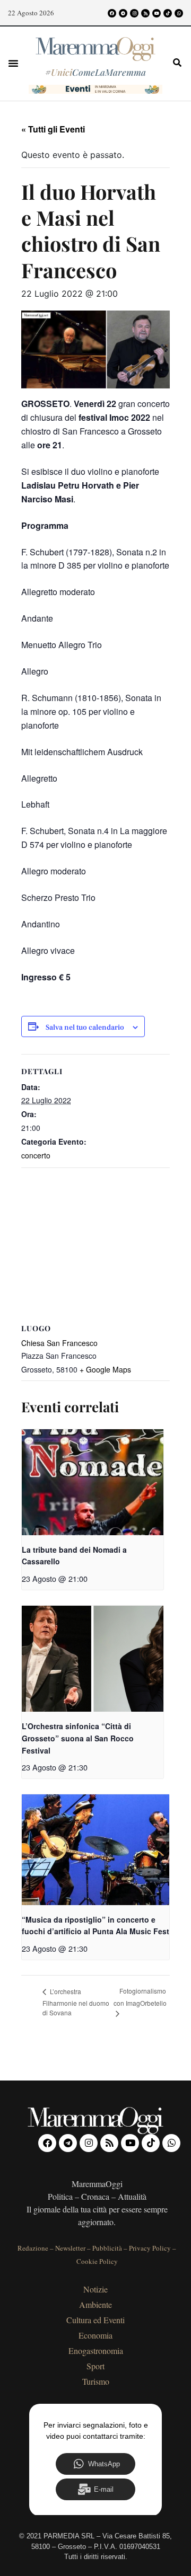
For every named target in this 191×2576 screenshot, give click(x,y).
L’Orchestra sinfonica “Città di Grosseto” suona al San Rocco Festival (78, 1738)
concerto (36, 1155)
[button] (13, 63)
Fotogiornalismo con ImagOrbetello (140, 1997)
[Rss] (145, 13)
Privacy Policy (150, 2248)
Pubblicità (107, 2248)
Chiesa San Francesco (59, 1343)
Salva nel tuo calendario (85, 1028)
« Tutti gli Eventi (53, 129)
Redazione (33, 2248)
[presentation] (93, 1482)
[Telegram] (123, 13)
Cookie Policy (97, 2261)
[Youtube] (157, 13)
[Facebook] (112, 13)
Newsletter (70, 2248)
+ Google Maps (105, 1369)
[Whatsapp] (179, 13)
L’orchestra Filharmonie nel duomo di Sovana (76, 2002)
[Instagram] (134, 13)
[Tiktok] (168, 13)
